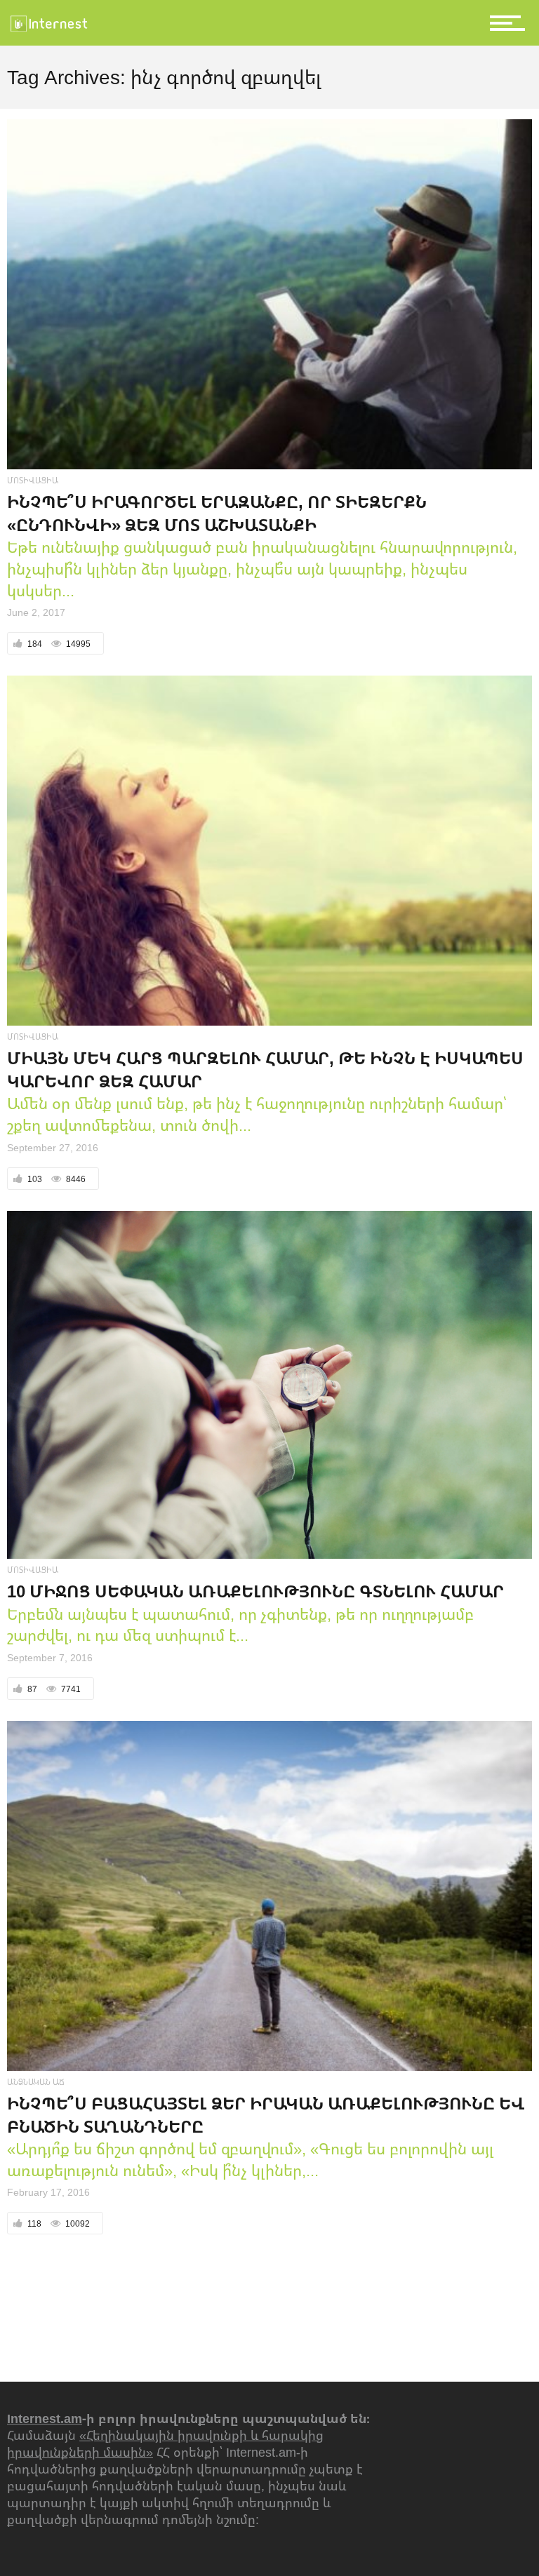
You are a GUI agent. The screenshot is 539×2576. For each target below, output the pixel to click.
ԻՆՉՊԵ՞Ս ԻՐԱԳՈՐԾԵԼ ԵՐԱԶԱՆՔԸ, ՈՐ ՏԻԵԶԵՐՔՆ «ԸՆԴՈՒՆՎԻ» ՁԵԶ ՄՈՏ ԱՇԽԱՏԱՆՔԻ (217, 513)
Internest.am (45, 2418)
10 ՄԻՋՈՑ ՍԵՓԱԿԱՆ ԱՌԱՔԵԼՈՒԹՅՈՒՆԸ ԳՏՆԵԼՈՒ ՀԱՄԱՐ (255, 1591)
